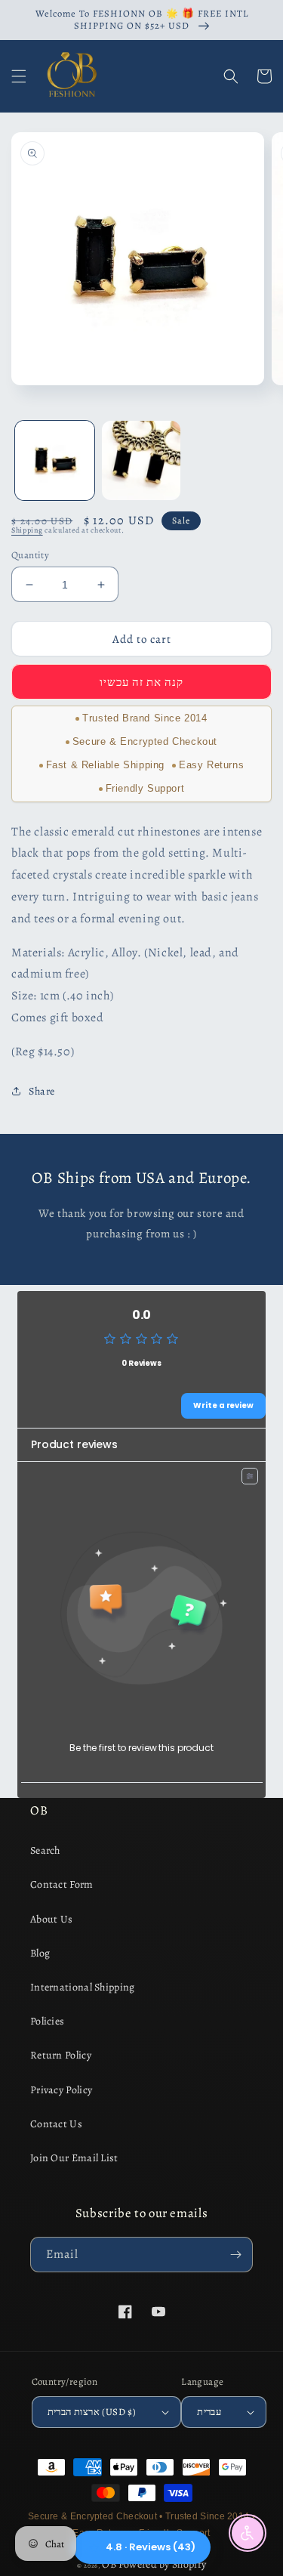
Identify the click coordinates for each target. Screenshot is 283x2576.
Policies (47, 2021)
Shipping (27, 530)
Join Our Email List (74, 2158)
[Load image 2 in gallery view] (141, 460)
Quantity (30, 555)
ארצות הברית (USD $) (92, 2412)
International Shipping (83, 1987)
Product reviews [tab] (74, 1444)
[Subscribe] (235, 2255)
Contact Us (56, 2124)
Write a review (223, 1405)
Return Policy (61, 2055)
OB (109, 2564)
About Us (51, 1919)
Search (45, 1850)
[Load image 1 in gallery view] (55, 460)
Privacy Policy (61, 2090)
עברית (209, 2412)
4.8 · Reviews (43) (151, 2547)
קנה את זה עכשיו (141, 682)
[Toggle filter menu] (250, 1476)
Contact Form (62, 1884)
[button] (19, 76)
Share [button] (42, 1091)
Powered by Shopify (162, 2564)
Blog (40, 1953)
